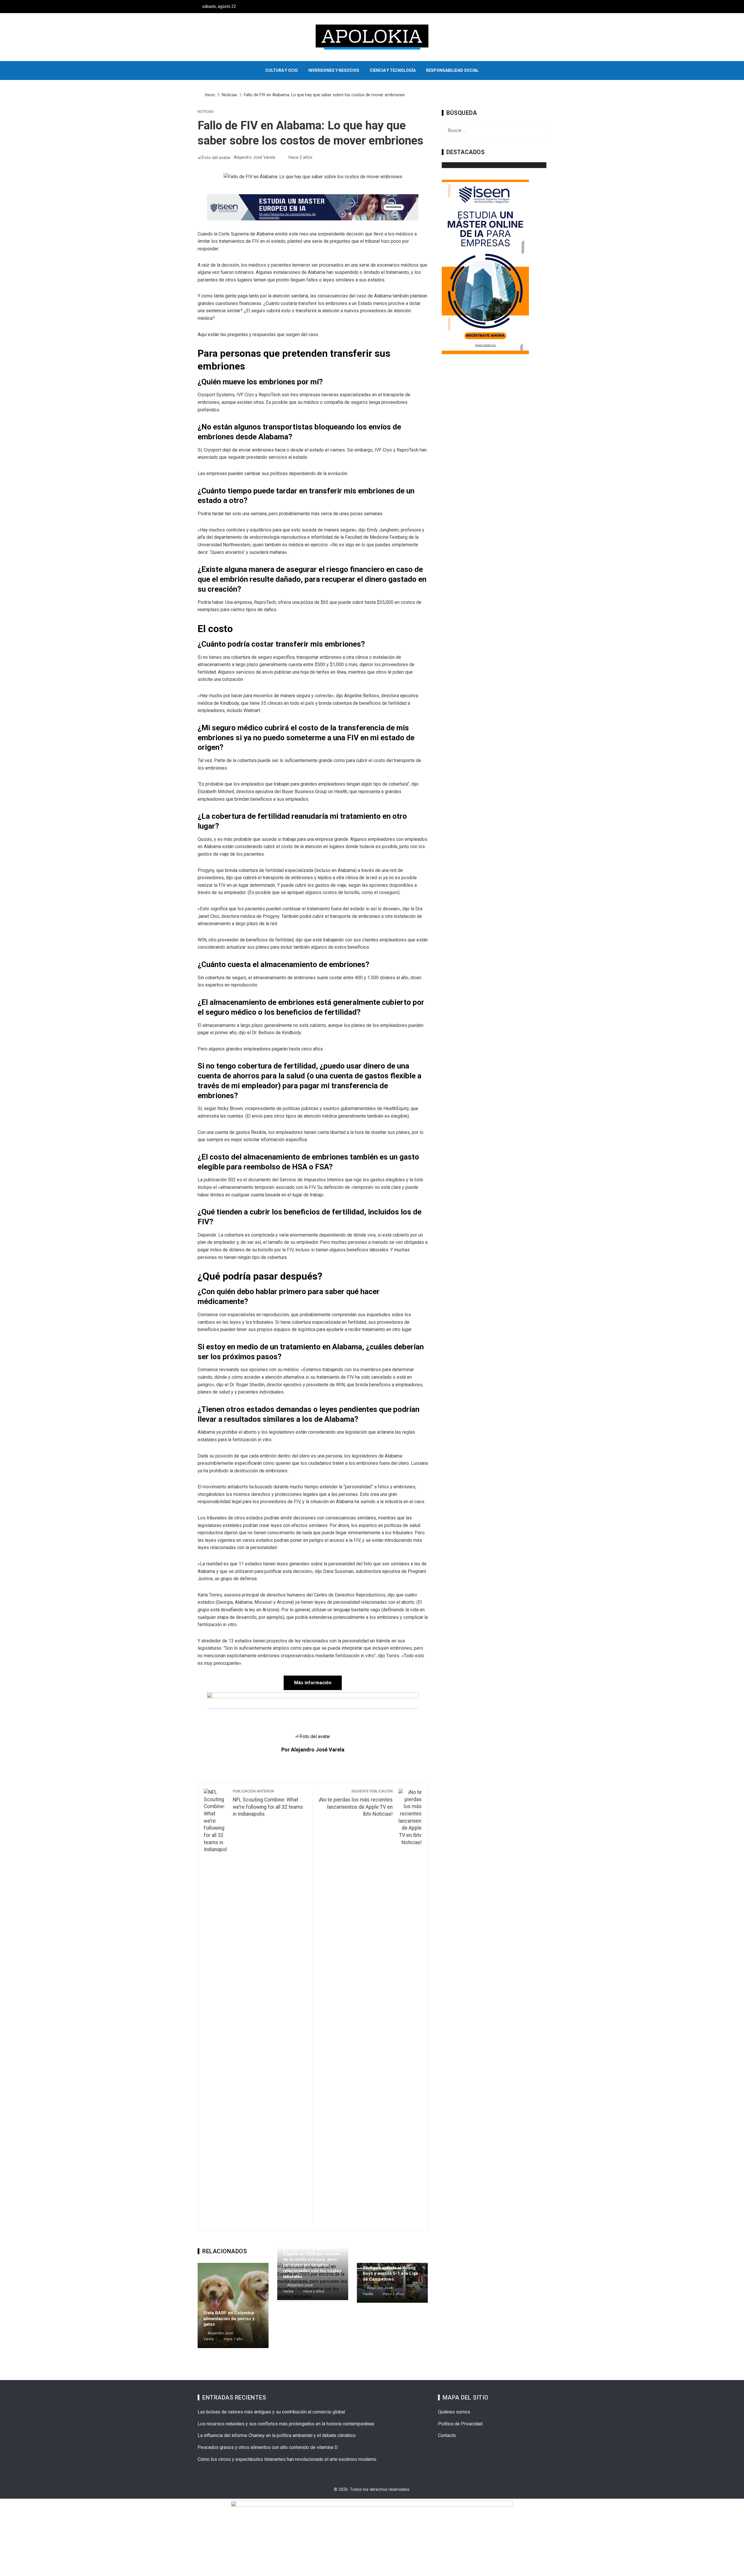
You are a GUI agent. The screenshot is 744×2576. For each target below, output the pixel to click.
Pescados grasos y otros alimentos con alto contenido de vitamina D (268, 2447)
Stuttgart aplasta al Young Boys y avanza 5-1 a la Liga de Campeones (390, 2273)
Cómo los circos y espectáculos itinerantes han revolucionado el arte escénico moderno (287, 2459)
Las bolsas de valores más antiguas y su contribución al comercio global (271, 2412)
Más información (313, 1683)
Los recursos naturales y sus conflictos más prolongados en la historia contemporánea (286, 2424)
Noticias (206, 112)
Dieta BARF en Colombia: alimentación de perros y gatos (229, 2319)
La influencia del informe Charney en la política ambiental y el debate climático (277, 2435)
